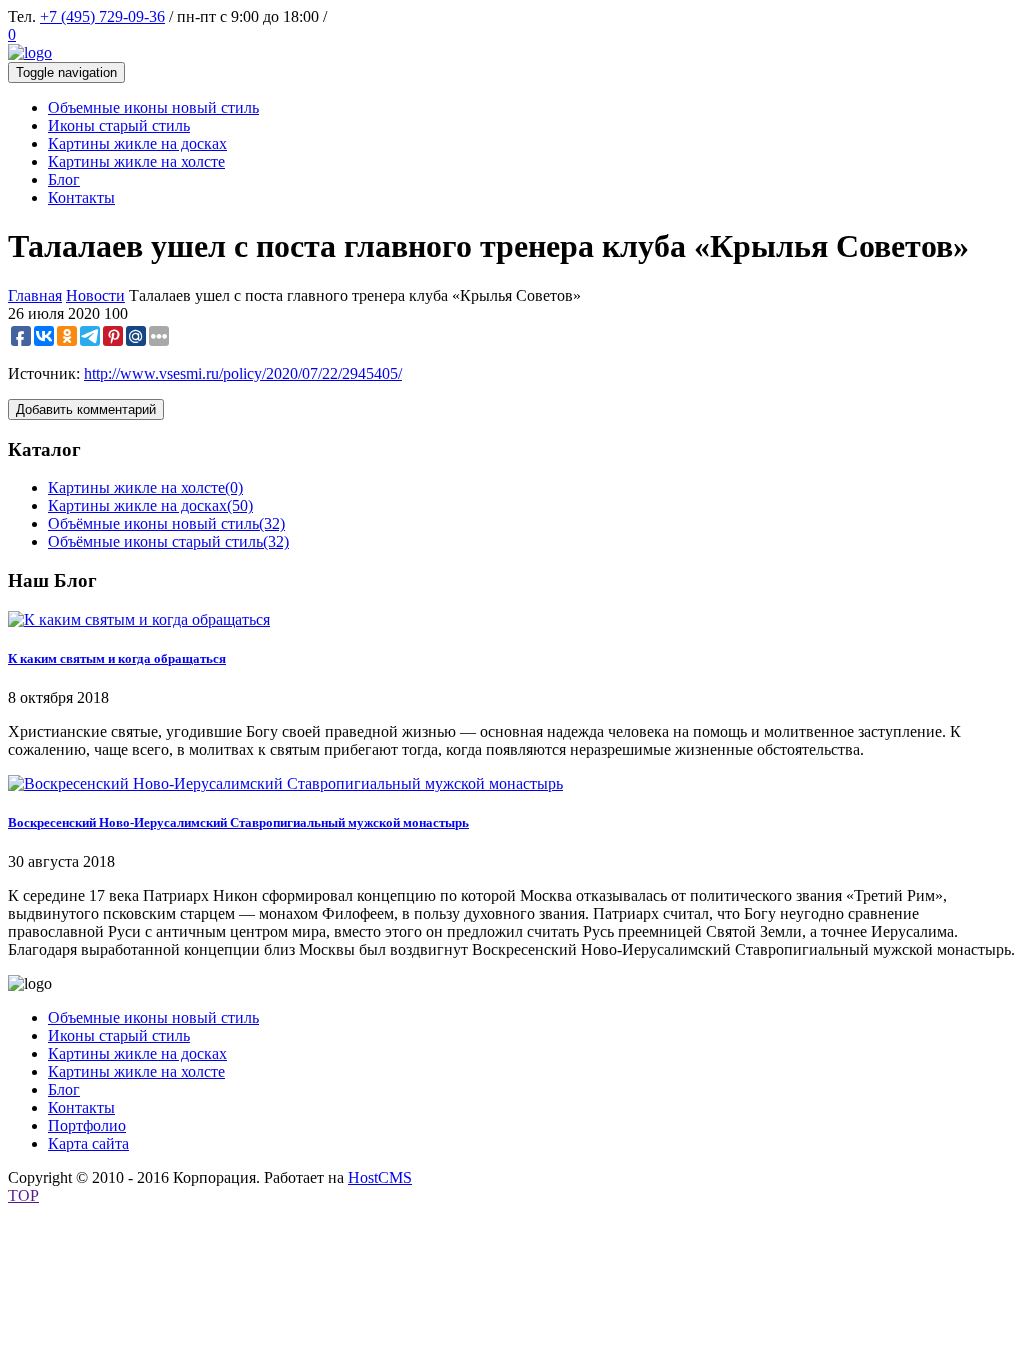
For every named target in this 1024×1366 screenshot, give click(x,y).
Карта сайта (88, 1143)
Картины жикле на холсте (145, 487)
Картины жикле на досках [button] (137, 143)
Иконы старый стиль (119, 1035)
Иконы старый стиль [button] (119, 125)
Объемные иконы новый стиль (153, 1017)
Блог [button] (64, 179)
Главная (35, 295)
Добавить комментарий (86, 409)
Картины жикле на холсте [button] (136, 161)
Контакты (81, 1107)
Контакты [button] (81, 197)
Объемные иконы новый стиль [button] (153, 107)
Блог (64, 1089)
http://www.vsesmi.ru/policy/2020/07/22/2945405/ (243, 373)
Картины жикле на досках (150, 505)
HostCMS (380, 1177)
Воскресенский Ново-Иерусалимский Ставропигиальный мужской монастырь (238, 822)
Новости (95, 295)
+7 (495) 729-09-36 (102, 16)
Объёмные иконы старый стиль (168, 541)
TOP (23, 1195)
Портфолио (87, 1125)
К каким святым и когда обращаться (117, 658)
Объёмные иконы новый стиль (166, 523)
